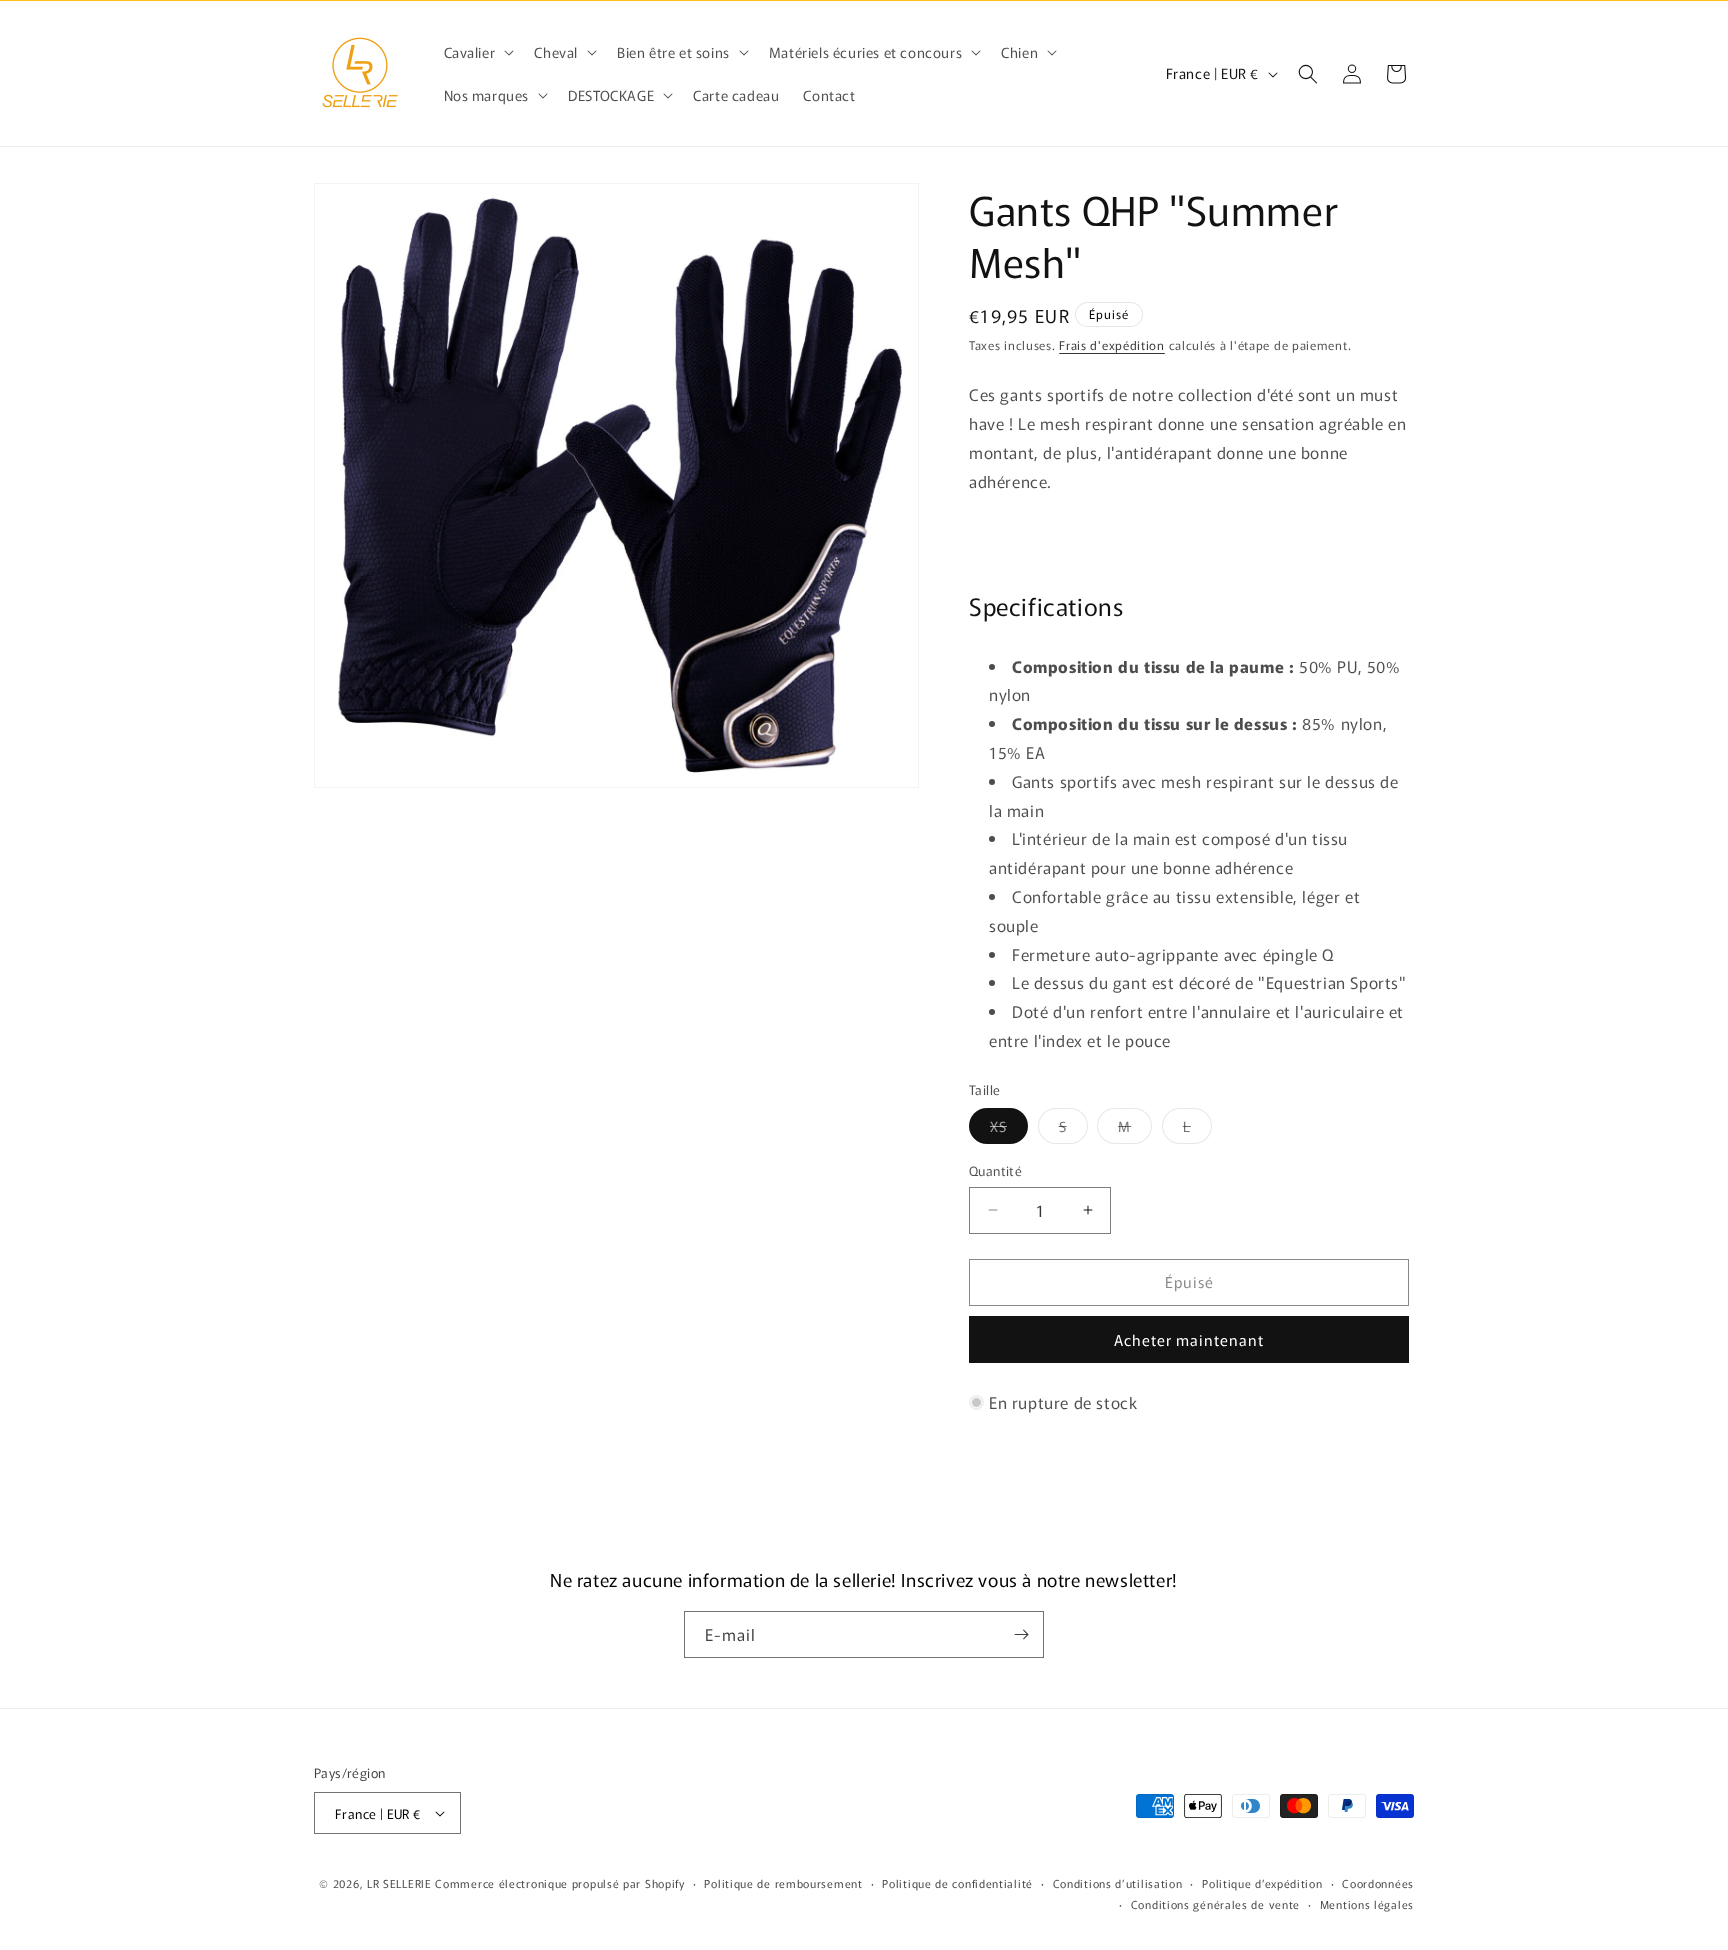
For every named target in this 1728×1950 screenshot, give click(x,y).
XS (1009, 1129)
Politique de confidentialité (957, 1883)
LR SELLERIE (399, 1883)
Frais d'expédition (1112, 344)
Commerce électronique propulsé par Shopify (559, 1883)
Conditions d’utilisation (1118, 1883)
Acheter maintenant (1189, 1339)
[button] (477, 52)
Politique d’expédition (1262, 1883)
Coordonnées (1378, 1883)
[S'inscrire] (1021, 1634)
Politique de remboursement (783, 1883)
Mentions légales (1367, 1904)
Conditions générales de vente (1215, 1904)
